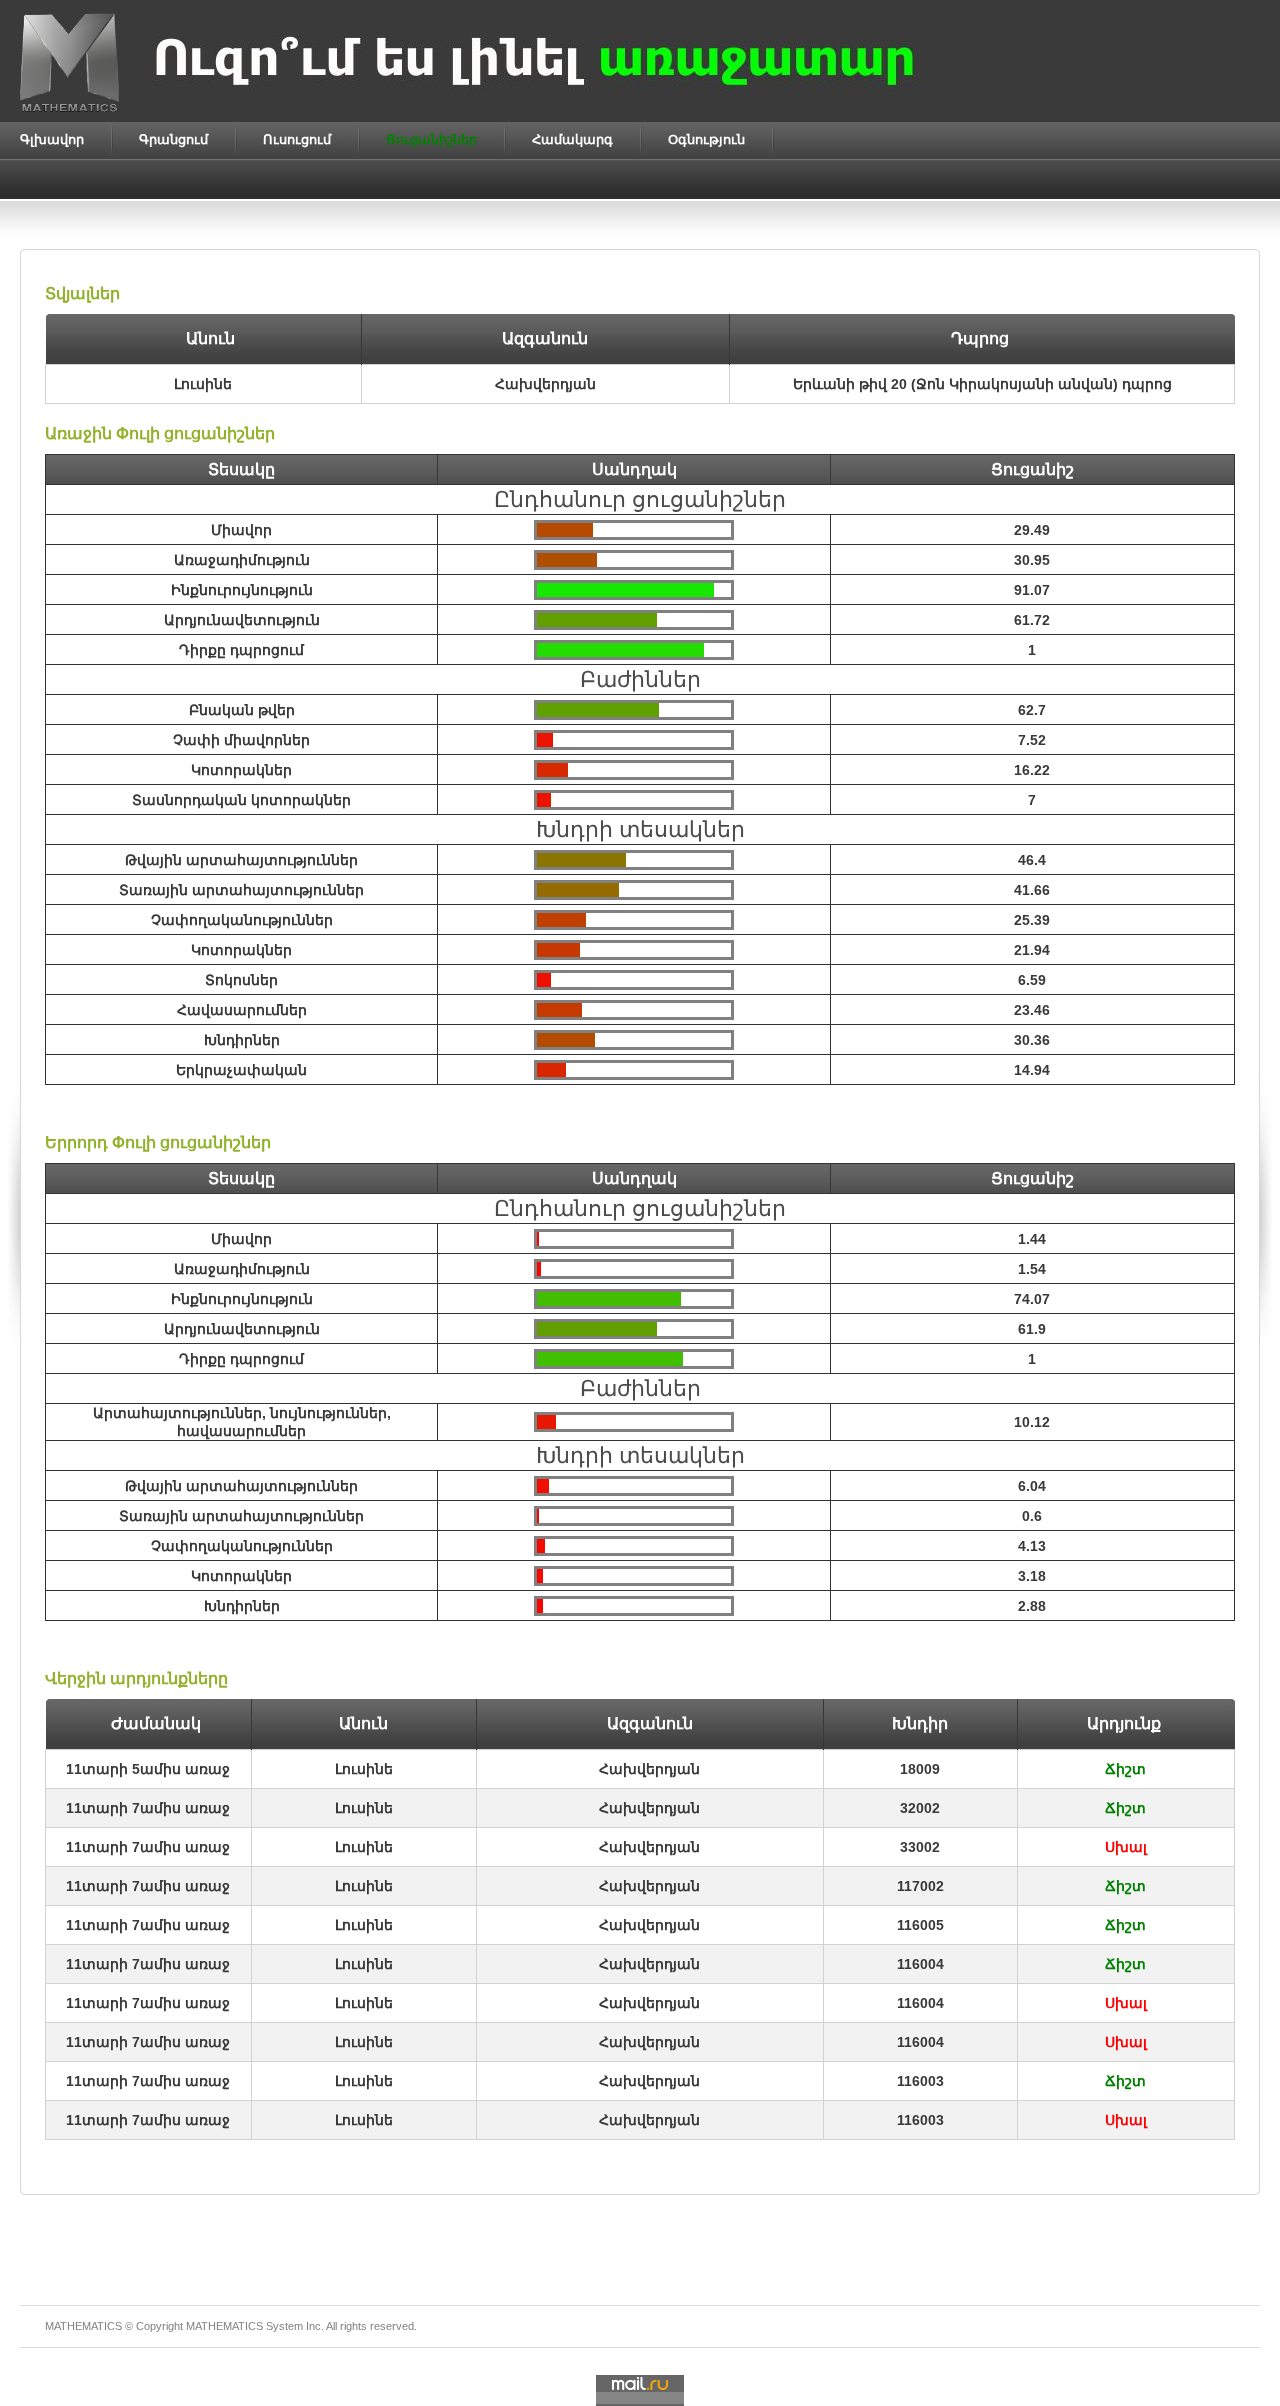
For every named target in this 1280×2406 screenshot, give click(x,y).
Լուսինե (364, 1769)
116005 (920, 1925)
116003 (920, 2081)
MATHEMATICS (224, 2326)
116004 (920, 1964)
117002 (920, 1886)
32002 (920, 1808)
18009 (920, 1769)
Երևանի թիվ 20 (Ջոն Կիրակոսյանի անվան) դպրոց (982, 384)
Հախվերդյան (649, 1769)
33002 (920, 1847)
